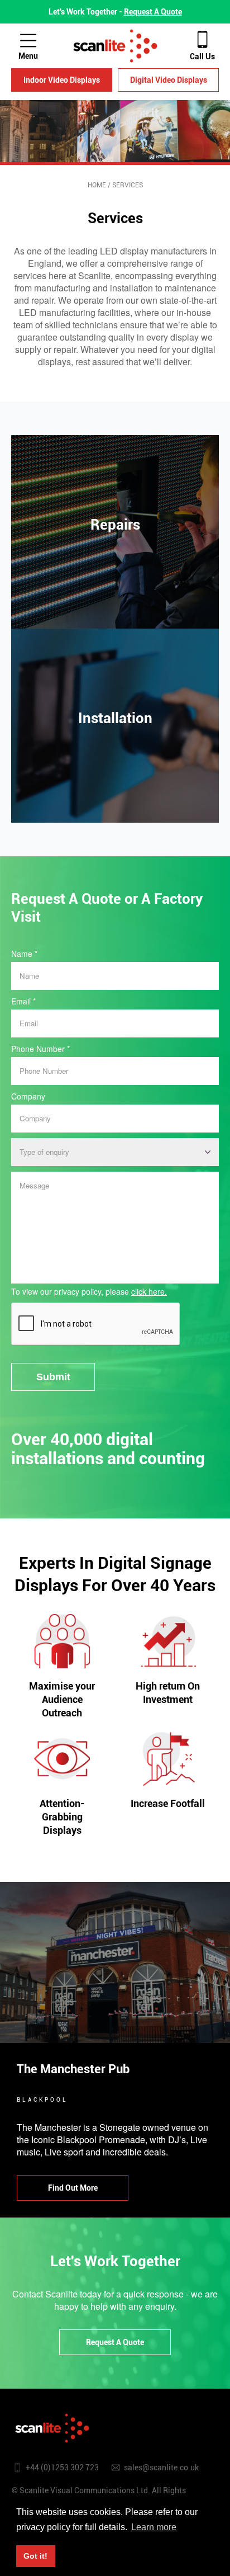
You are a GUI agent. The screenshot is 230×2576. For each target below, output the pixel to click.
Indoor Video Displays (62, 80)
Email (23, 1001)
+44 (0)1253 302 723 (62, 2468)
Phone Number (40, 1049)
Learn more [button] (154, 2527)
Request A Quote (153, 12)
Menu (28, 56)
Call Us (202, 56)
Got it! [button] (35, 2556)
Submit (53, 1377)
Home (97, 185)
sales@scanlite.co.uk (161, 2468)
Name (24, 954)
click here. (149, 1291)
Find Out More (115, 587)
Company (28, 1096)
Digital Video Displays (169, 80)
